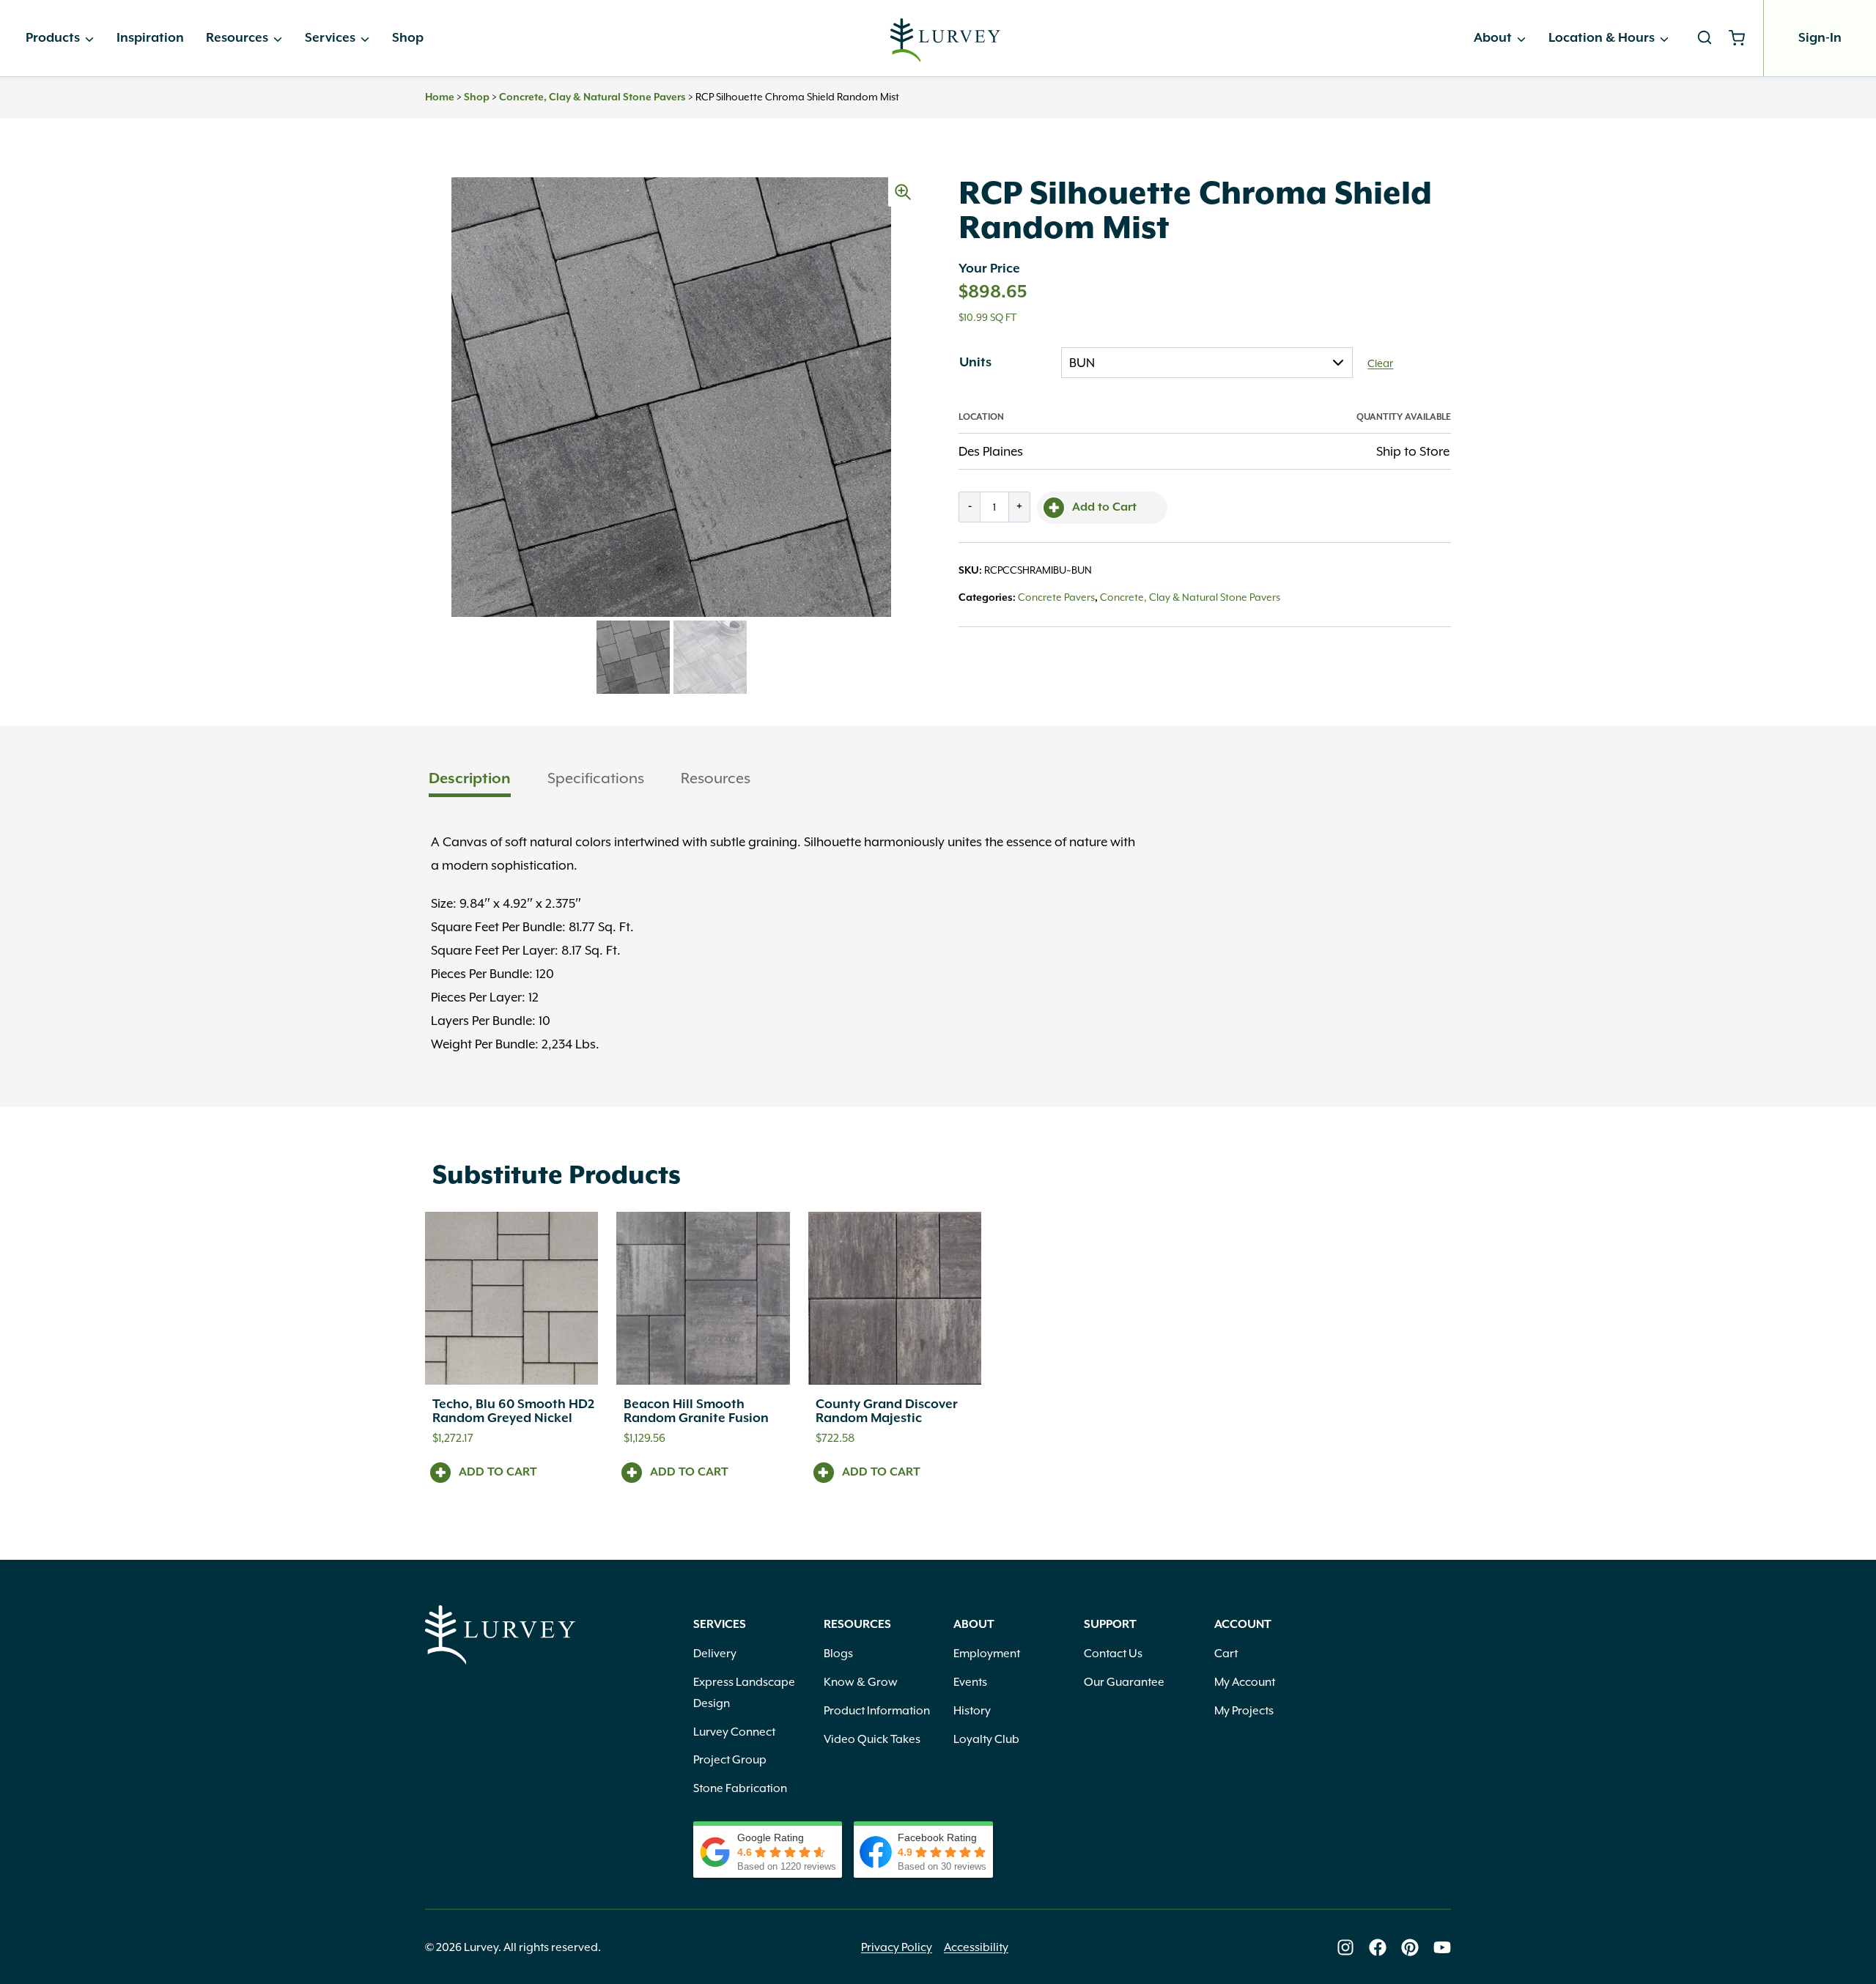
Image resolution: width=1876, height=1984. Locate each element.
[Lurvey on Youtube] (1442, 1947)
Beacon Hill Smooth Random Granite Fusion (696, 1411)
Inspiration (150, 38)
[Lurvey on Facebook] (1378, 1947)
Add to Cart (1104, 508)
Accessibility (976, 1947)
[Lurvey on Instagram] (1345, 1947)
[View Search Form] (1705, 38)
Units (975, 363)
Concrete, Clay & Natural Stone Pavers (592, 97)
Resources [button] (716, 778)
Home (440, 97)
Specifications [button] (596, 778)
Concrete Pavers (1056, 597)
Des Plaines (991, 451)
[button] (903, 192)
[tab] (470, 780)
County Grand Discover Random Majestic (887, 1411)
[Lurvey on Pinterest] (1410, 1947)
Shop (408, 38)
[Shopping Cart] (1742, 38)
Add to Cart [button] (498, 1473)
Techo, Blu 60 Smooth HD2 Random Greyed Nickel (513, 1411)
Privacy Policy (897, 1947)
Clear (1380, 363)
